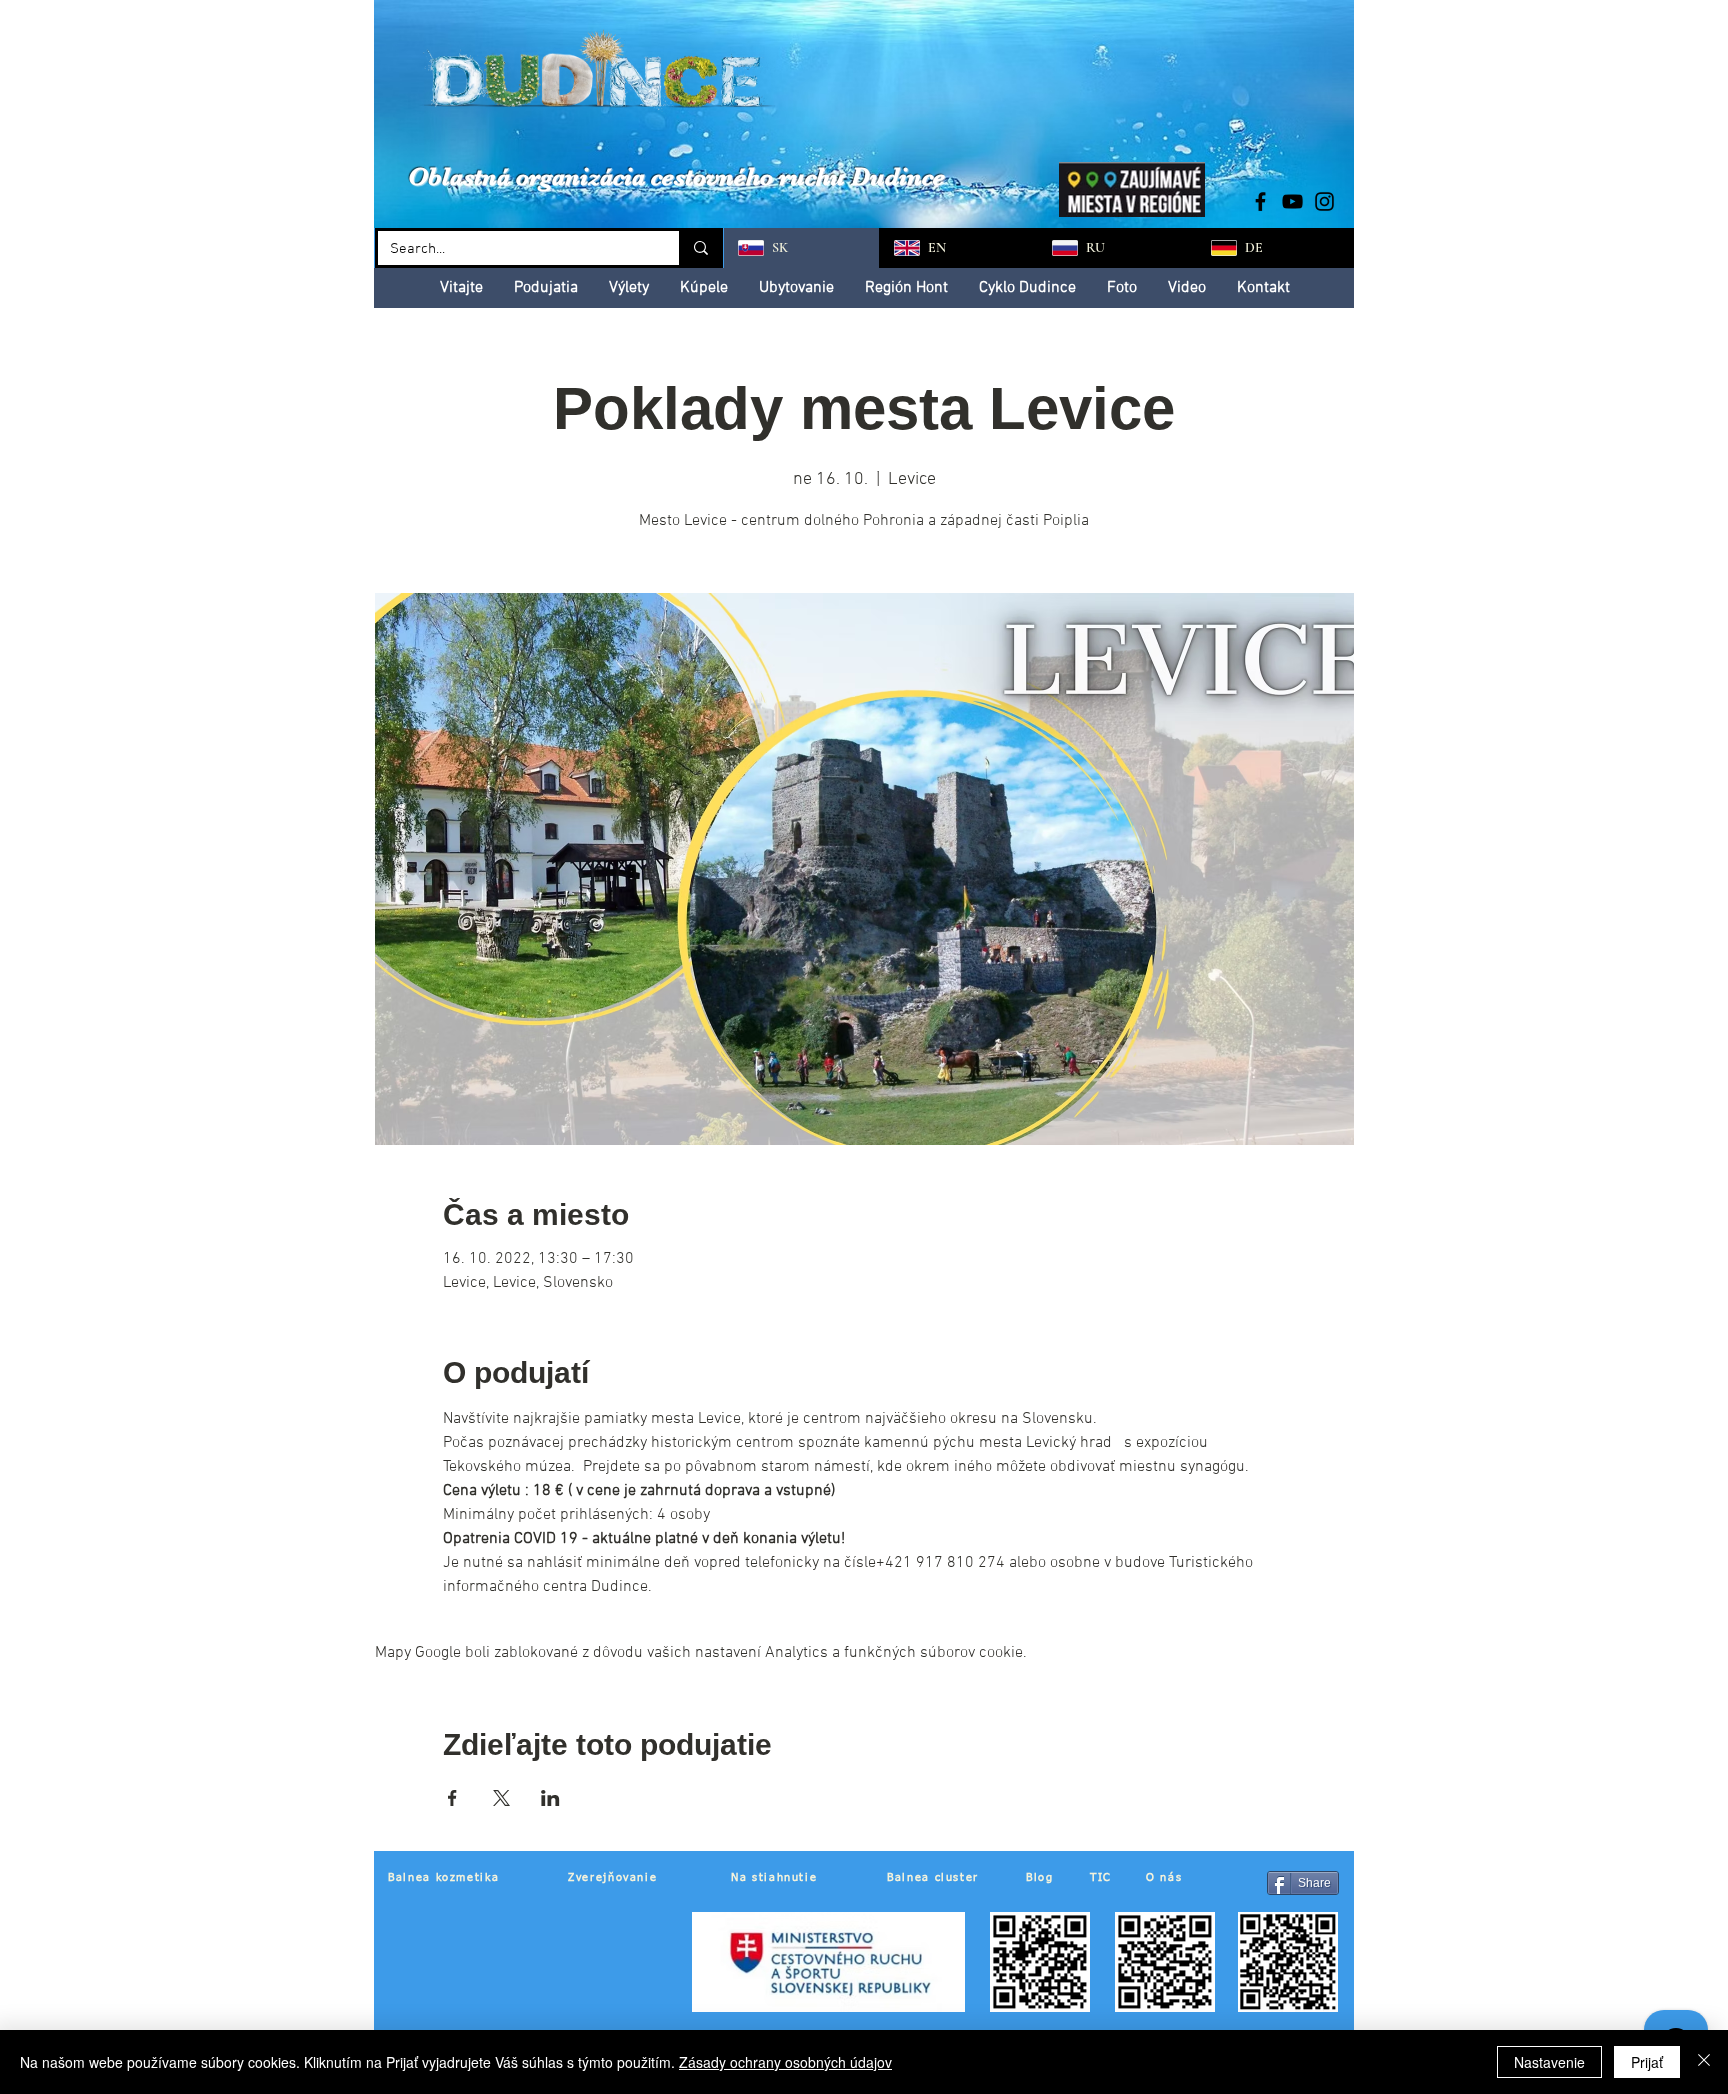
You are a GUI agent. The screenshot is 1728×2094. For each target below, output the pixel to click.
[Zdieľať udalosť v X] (501, 1798)
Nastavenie (1549, 2062)
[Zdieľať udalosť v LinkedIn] (550, 1798)
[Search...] (699, 248)
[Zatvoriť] (1704, 2062)
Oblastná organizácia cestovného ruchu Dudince (676, 176)
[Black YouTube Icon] (1292, 201)
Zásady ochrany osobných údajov (785, 2062)
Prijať (1647, 2062)
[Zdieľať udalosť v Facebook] (452, 1798)
